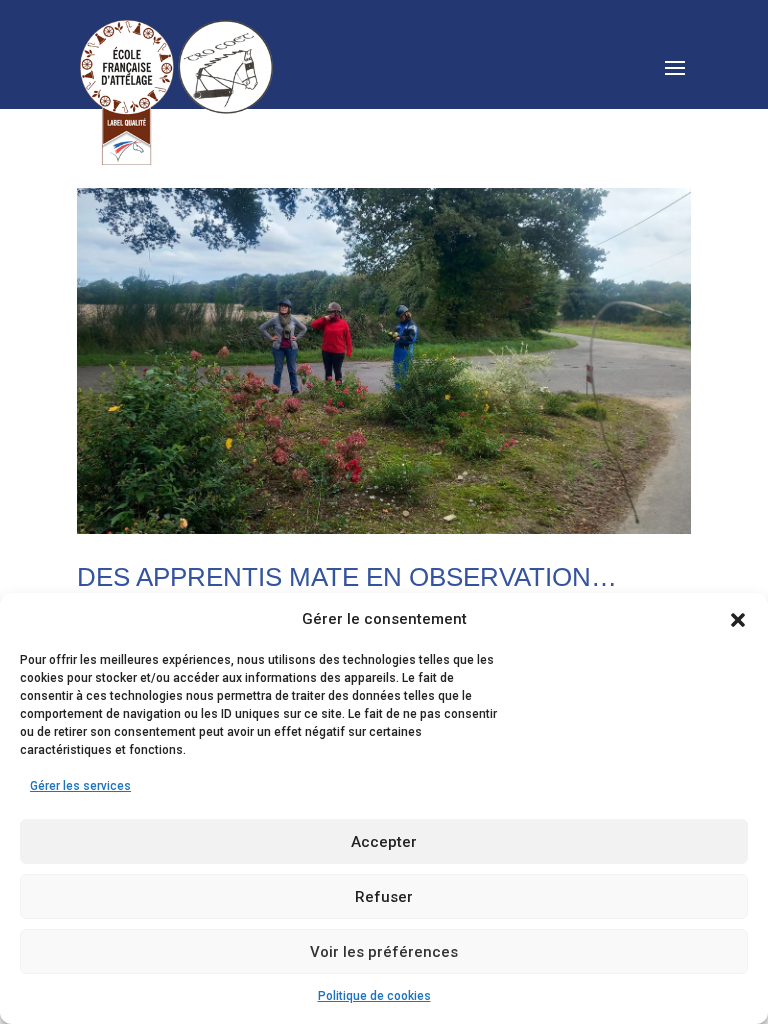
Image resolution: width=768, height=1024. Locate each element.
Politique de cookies (374, 996)
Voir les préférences (384, 952)
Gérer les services (80, 786)
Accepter (384, 842)
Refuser (384, 897)
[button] (738, 620)
